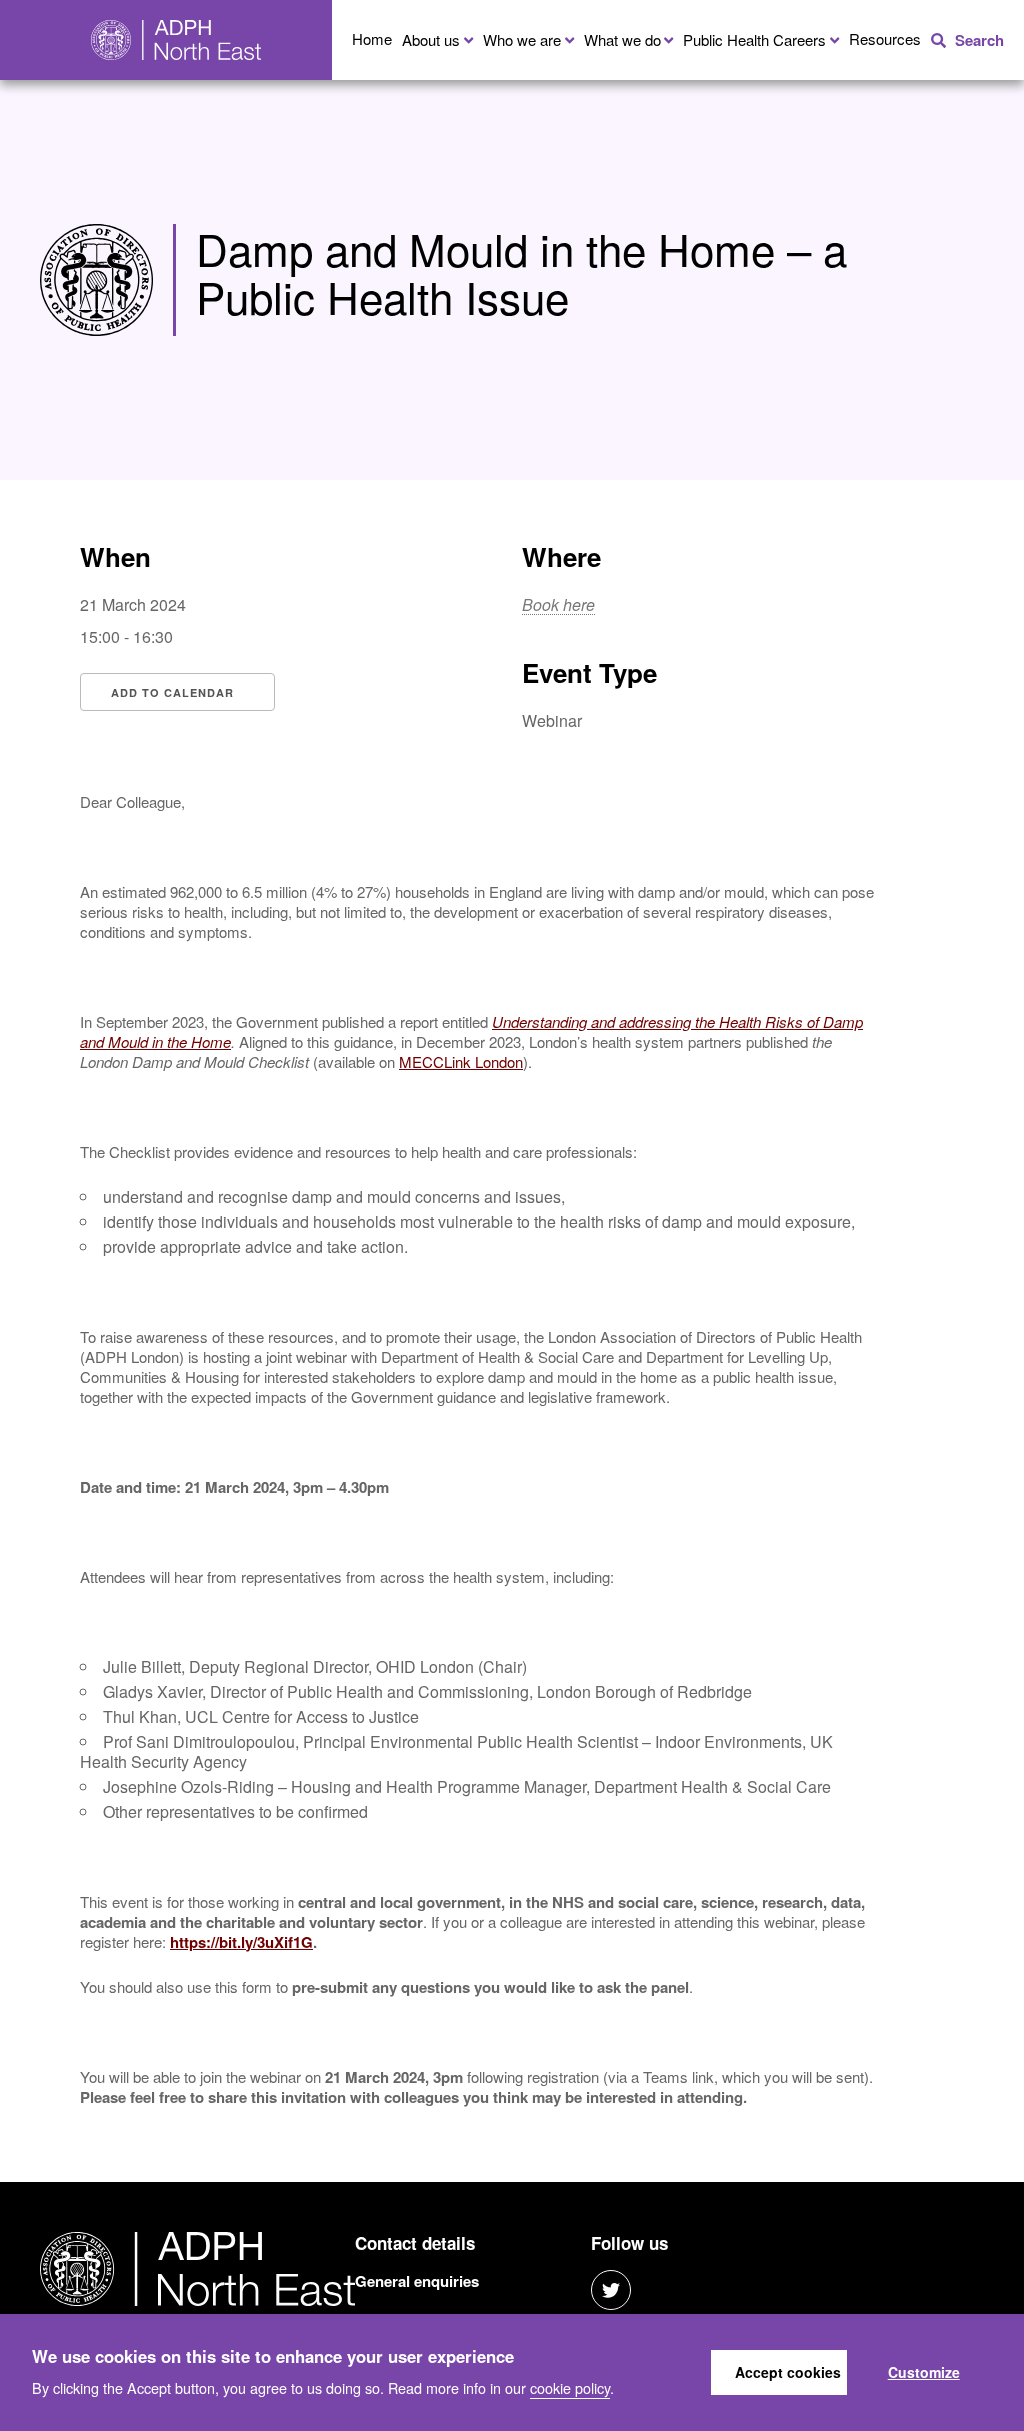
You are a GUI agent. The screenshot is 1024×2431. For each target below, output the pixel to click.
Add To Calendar (172, 692)
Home (372, 38)
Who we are (522, 39)
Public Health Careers (754, 39)
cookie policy (570, 2387)
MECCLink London (461, 1061)
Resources (885, 38)
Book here (558, 604)
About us (431, 39)
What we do (622, 39)
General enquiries (417, 2281)
